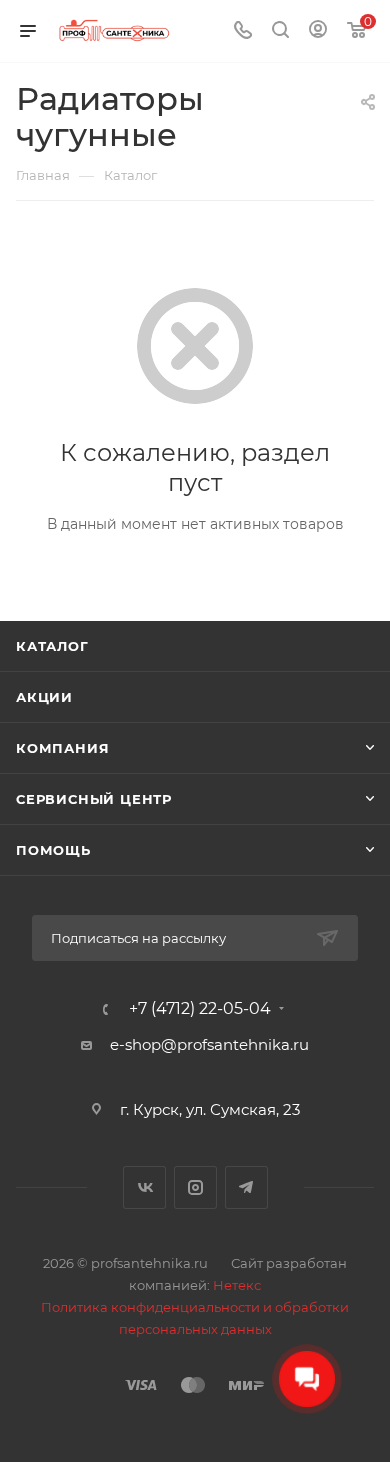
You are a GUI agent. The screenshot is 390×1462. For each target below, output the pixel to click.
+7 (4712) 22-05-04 (200, 1009)
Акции (44, 697)
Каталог (52, 646)
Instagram (195, 1187)
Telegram (246, 1187)
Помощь (53, 850)
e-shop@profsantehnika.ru (209, 1044)
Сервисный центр (94, 799)
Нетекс (237, 1285)
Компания (62, 748)
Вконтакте (144, 1187)
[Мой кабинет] (318, 31)
